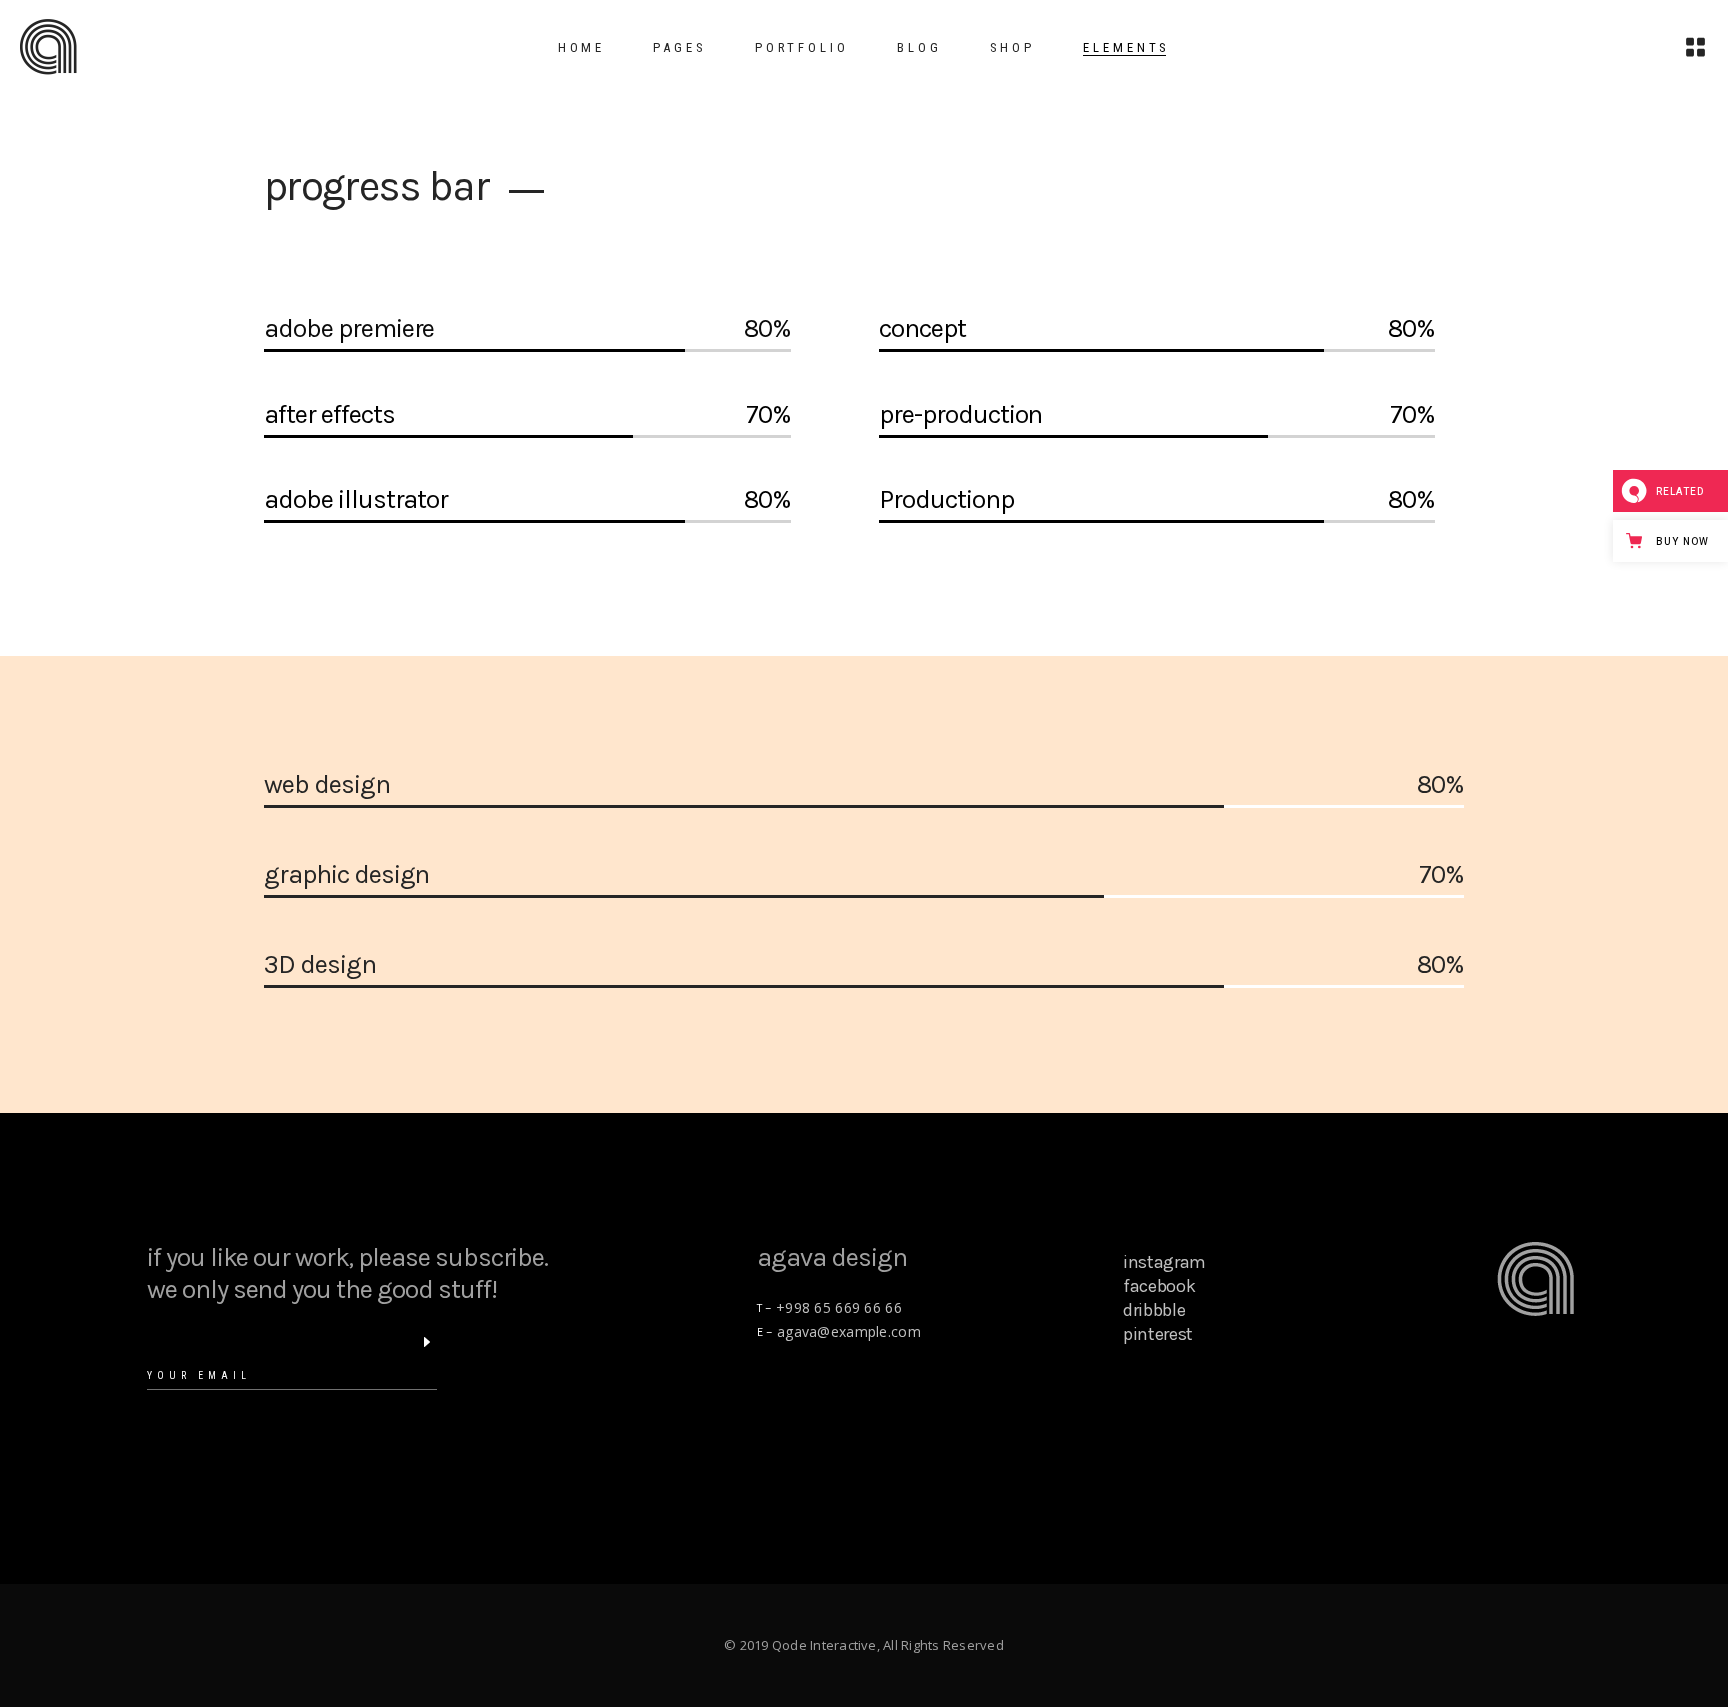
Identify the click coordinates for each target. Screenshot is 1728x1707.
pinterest (1158, 1334)
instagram (1164, 1262)
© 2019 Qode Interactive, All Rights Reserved (864, 1645)
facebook (1159, 1286)
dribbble (1154, 1310)
